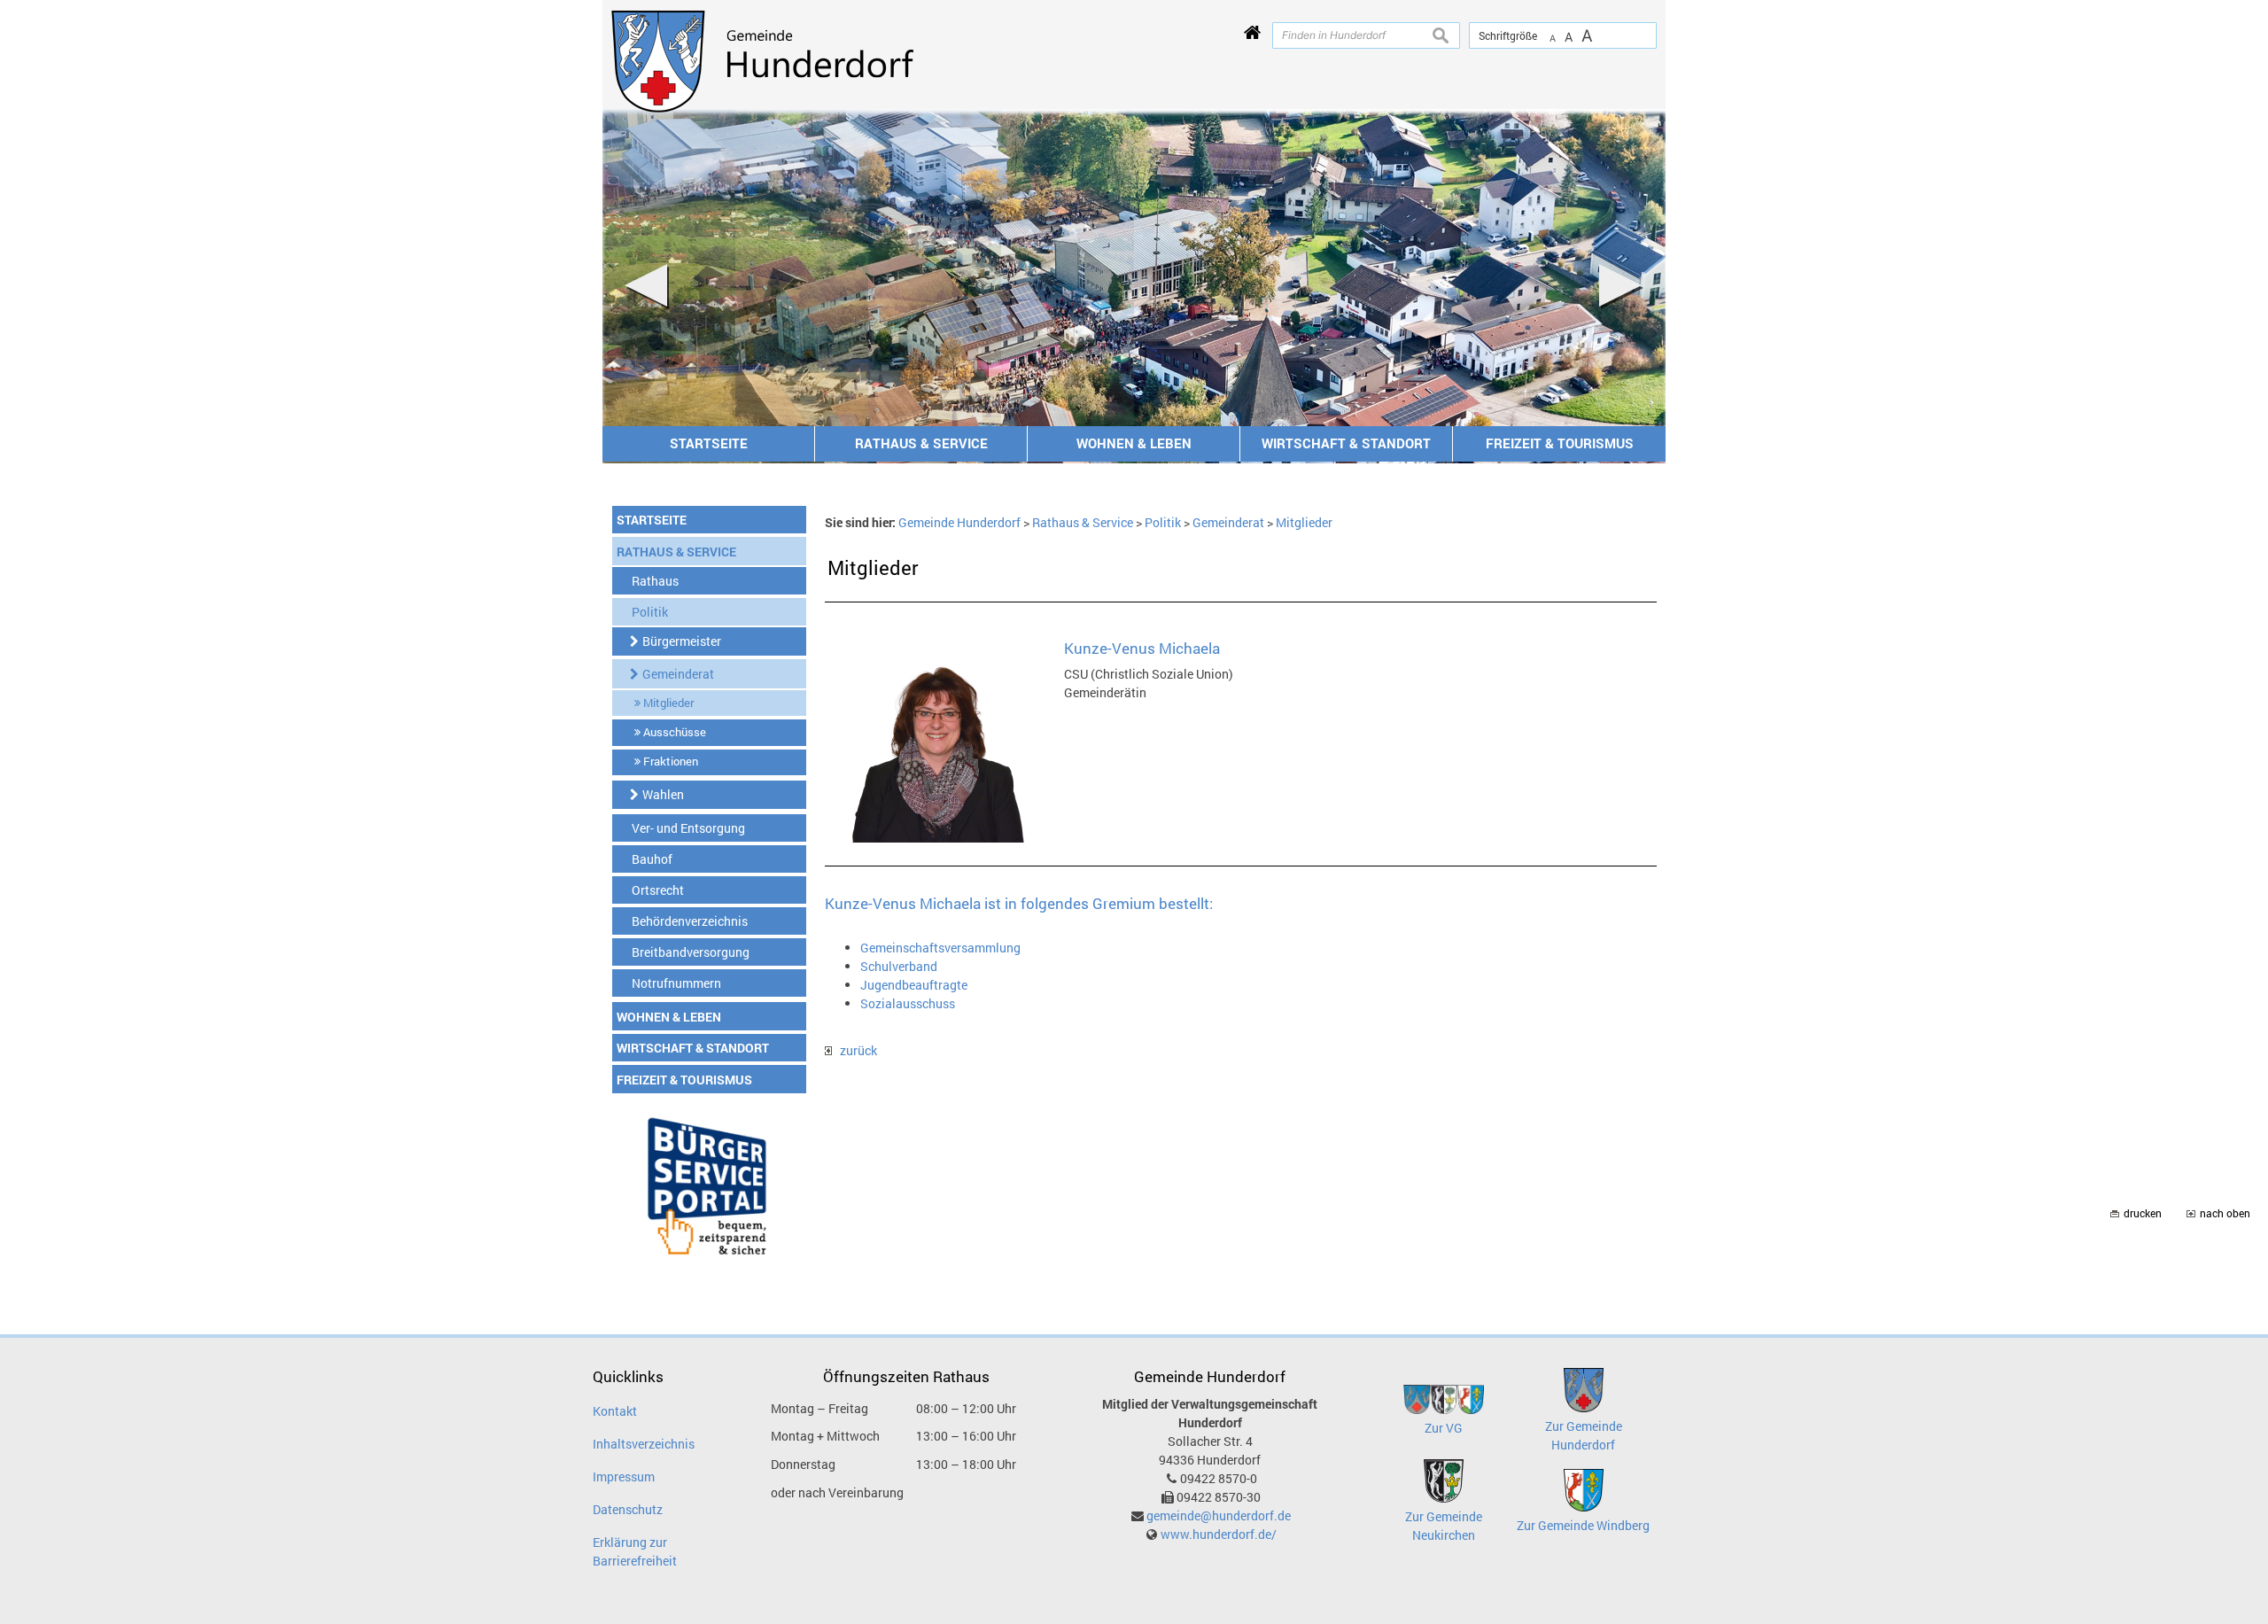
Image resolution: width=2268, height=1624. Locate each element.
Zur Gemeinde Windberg (1583, 1525)
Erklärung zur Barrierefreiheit (635, 1551)
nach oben (2225, 1213)
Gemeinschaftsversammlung (940, 948)
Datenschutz (628, 1509)
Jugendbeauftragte (914, 985)
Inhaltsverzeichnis (644, 1444)
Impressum (624, 1476)
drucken (2143, 1213)
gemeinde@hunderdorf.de (1219, 1515)
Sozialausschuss (908, 1003)
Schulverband (899, 966)
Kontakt (615, 1411)
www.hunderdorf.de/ (1219, 1534)
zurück (854, 1050)
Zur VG (1444, 1428)
